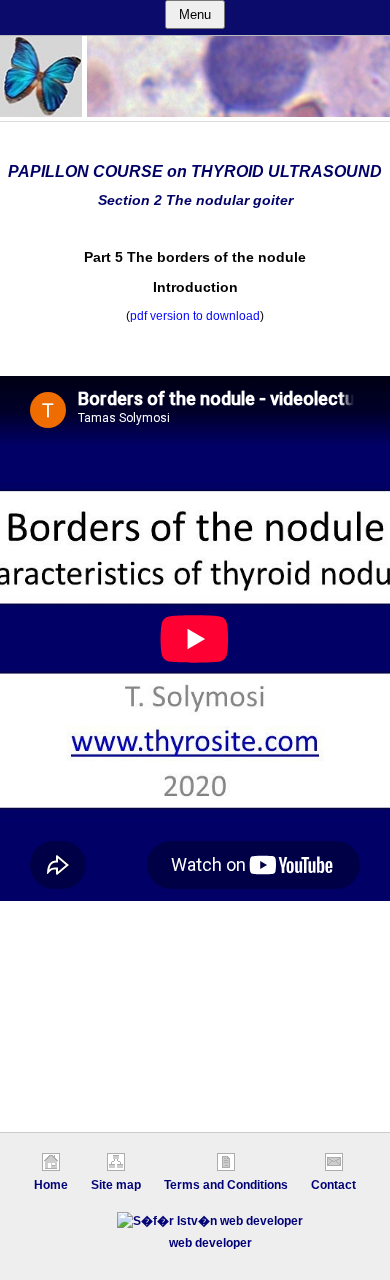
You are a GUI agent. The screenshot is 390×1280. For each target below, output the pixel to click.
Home (51, 1185)
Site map (116, 1185)
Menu (195, 14)
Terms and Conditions (226, 1185)
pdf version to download (195, 316)
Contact (333, 1185)
